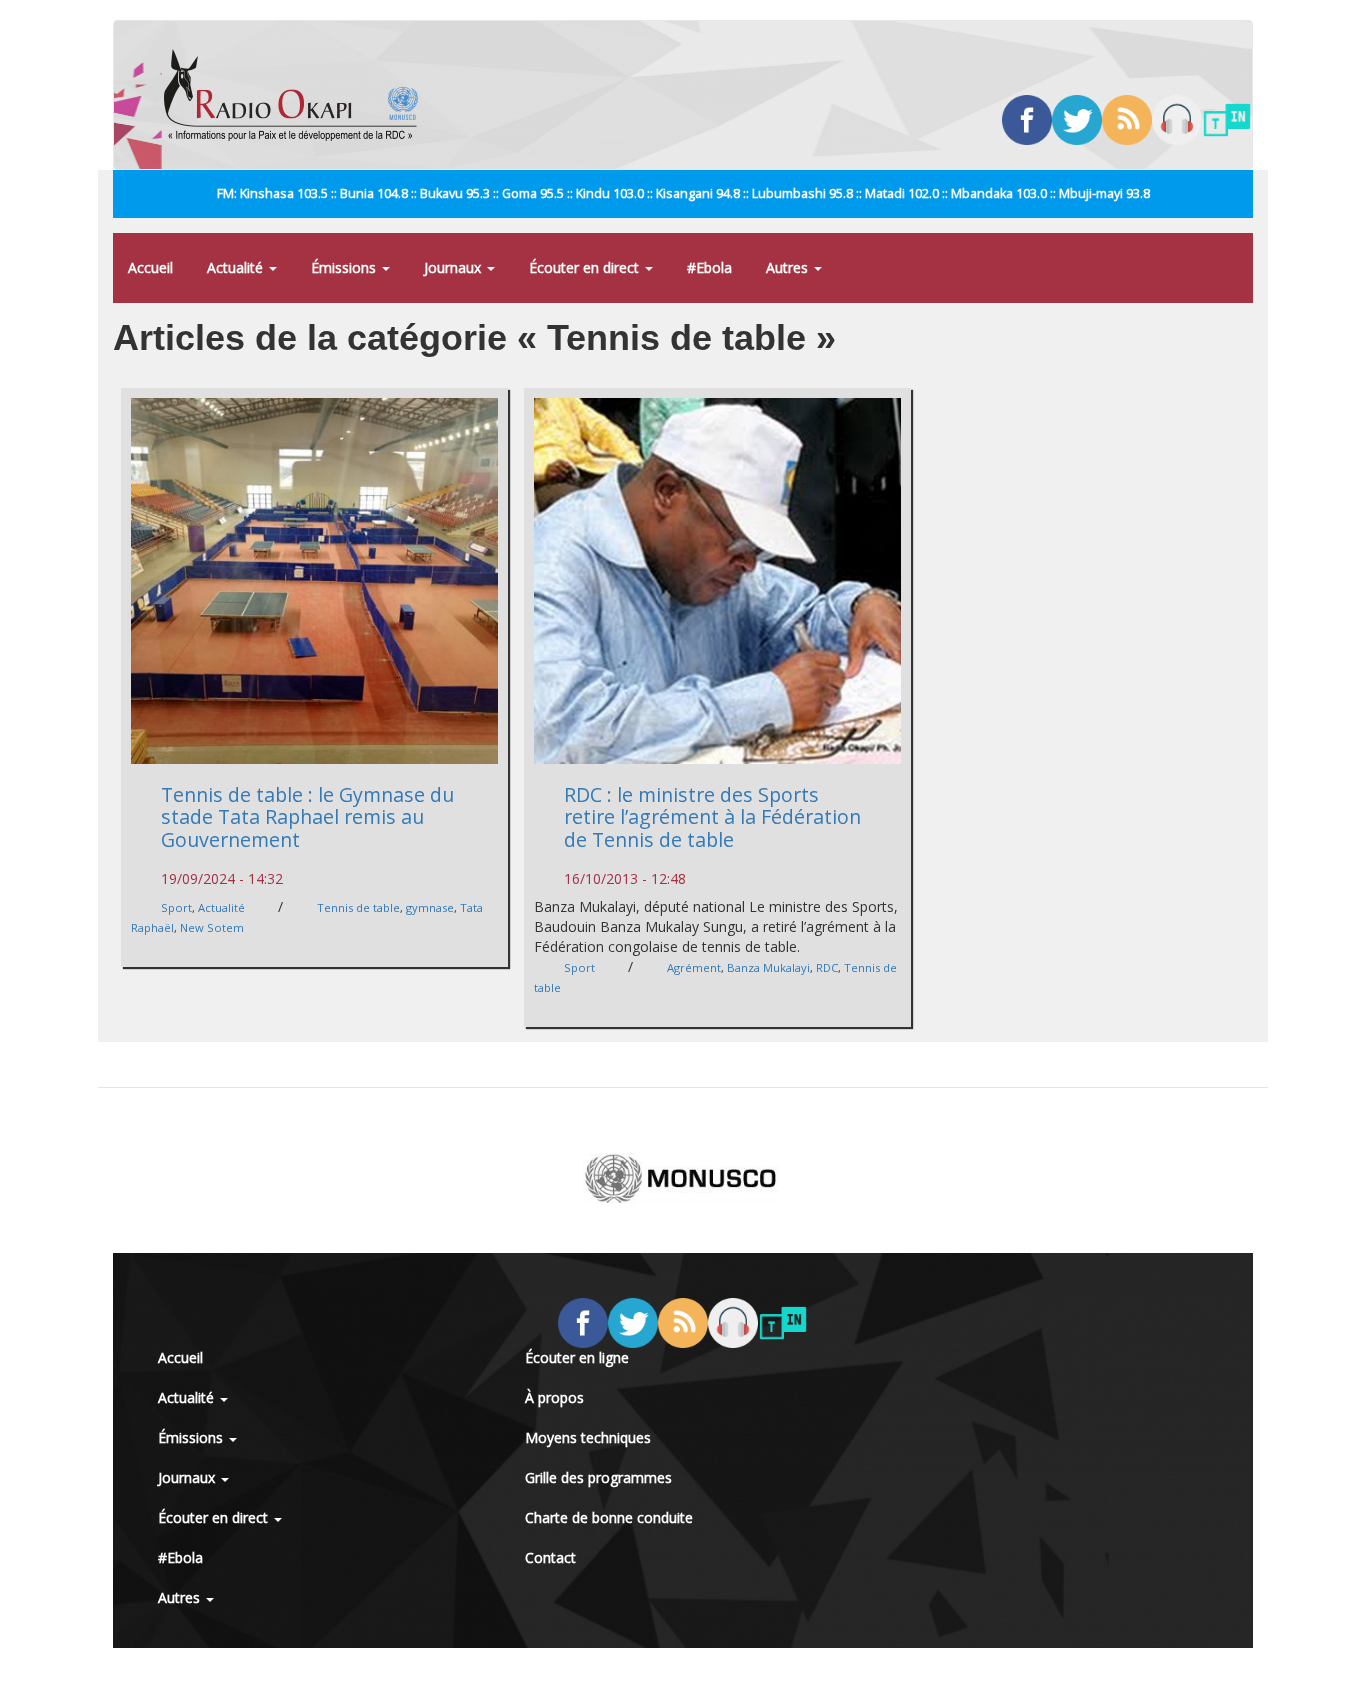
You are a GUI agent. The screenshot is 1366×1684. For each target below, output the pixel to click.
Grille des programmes (598, 1477)
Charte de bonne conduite (609, 1517)
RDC (827, 967)
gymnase (430, 907)
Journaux (454, 267)
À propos (554, 1397)
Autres (789, 267)
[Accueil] (298, 95)
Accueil (150, 267)
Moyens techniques (588, 1437)
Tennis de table (358, 907)
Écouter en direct (586, 267)
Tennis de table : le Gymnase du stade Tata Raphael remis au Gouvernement (307, 817)
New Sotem (212, 927)
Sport (176, 907)
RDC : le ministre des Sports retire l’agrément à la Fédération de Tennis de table (712, 817)
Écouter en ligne (577, 1357)
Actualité (237, 267)
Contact (550, 1557)
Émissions (345, 267)
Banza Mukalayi (768, 967)
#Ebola (709, 267)
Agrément (694, 967)
